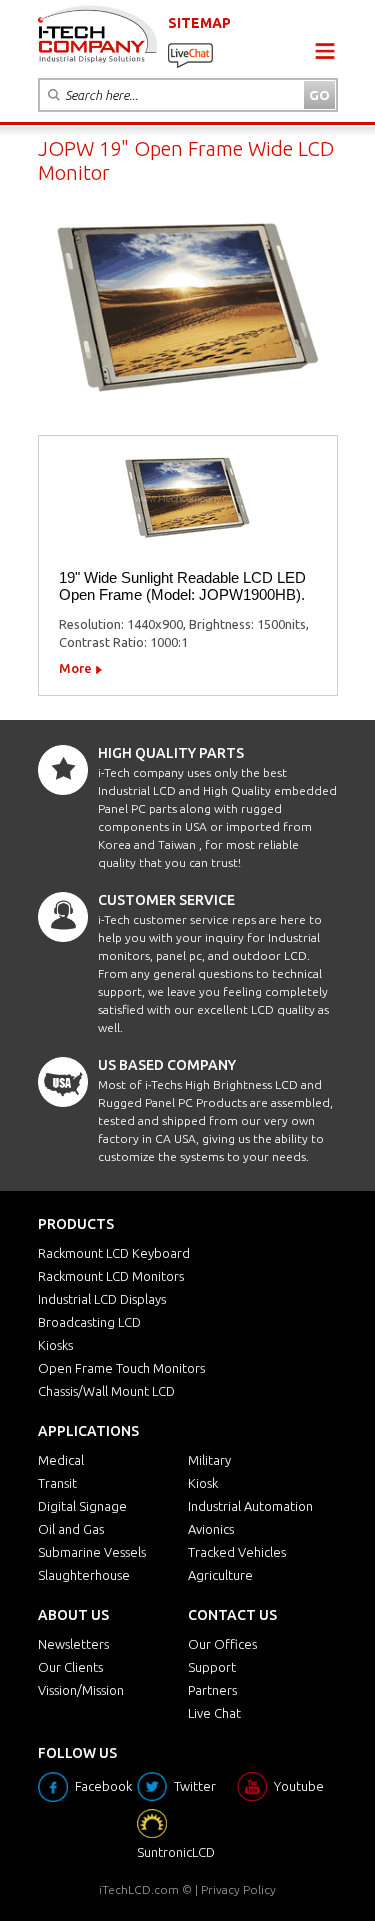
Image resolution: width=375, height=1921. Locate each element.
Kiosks (55, 1345)
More (75, 668)
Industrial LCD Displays (102, 1299)
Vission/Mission (81, 1690)
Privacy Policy (238, 1889)
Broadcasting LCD (89, 1322)
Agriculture (220, 1575)
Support (212, 1667)
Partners (212, 1690)
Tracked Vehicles (237, 1552)
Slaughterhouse (84, 1575)
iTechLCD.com (139, 1889)
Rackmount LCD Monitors (111, 1276)
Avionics (211, 1529)
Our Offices (222, 1644)
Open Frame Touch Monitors (121, 1368)
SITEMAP (199, 23)
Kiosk (203, 1483)
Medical (61, 1460)
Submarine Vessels (92, 1552)
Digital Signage (82, 1506)
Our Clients (70, 1667)
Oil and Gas (71, 1529)
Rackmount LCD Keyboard (114, 1253)
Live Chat (214, 1713)
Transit (57, 1483)
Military (209, 1460)
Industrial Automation (250, 1506)
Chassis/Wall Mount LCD (106, 1391)
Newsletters (73, 1644)
